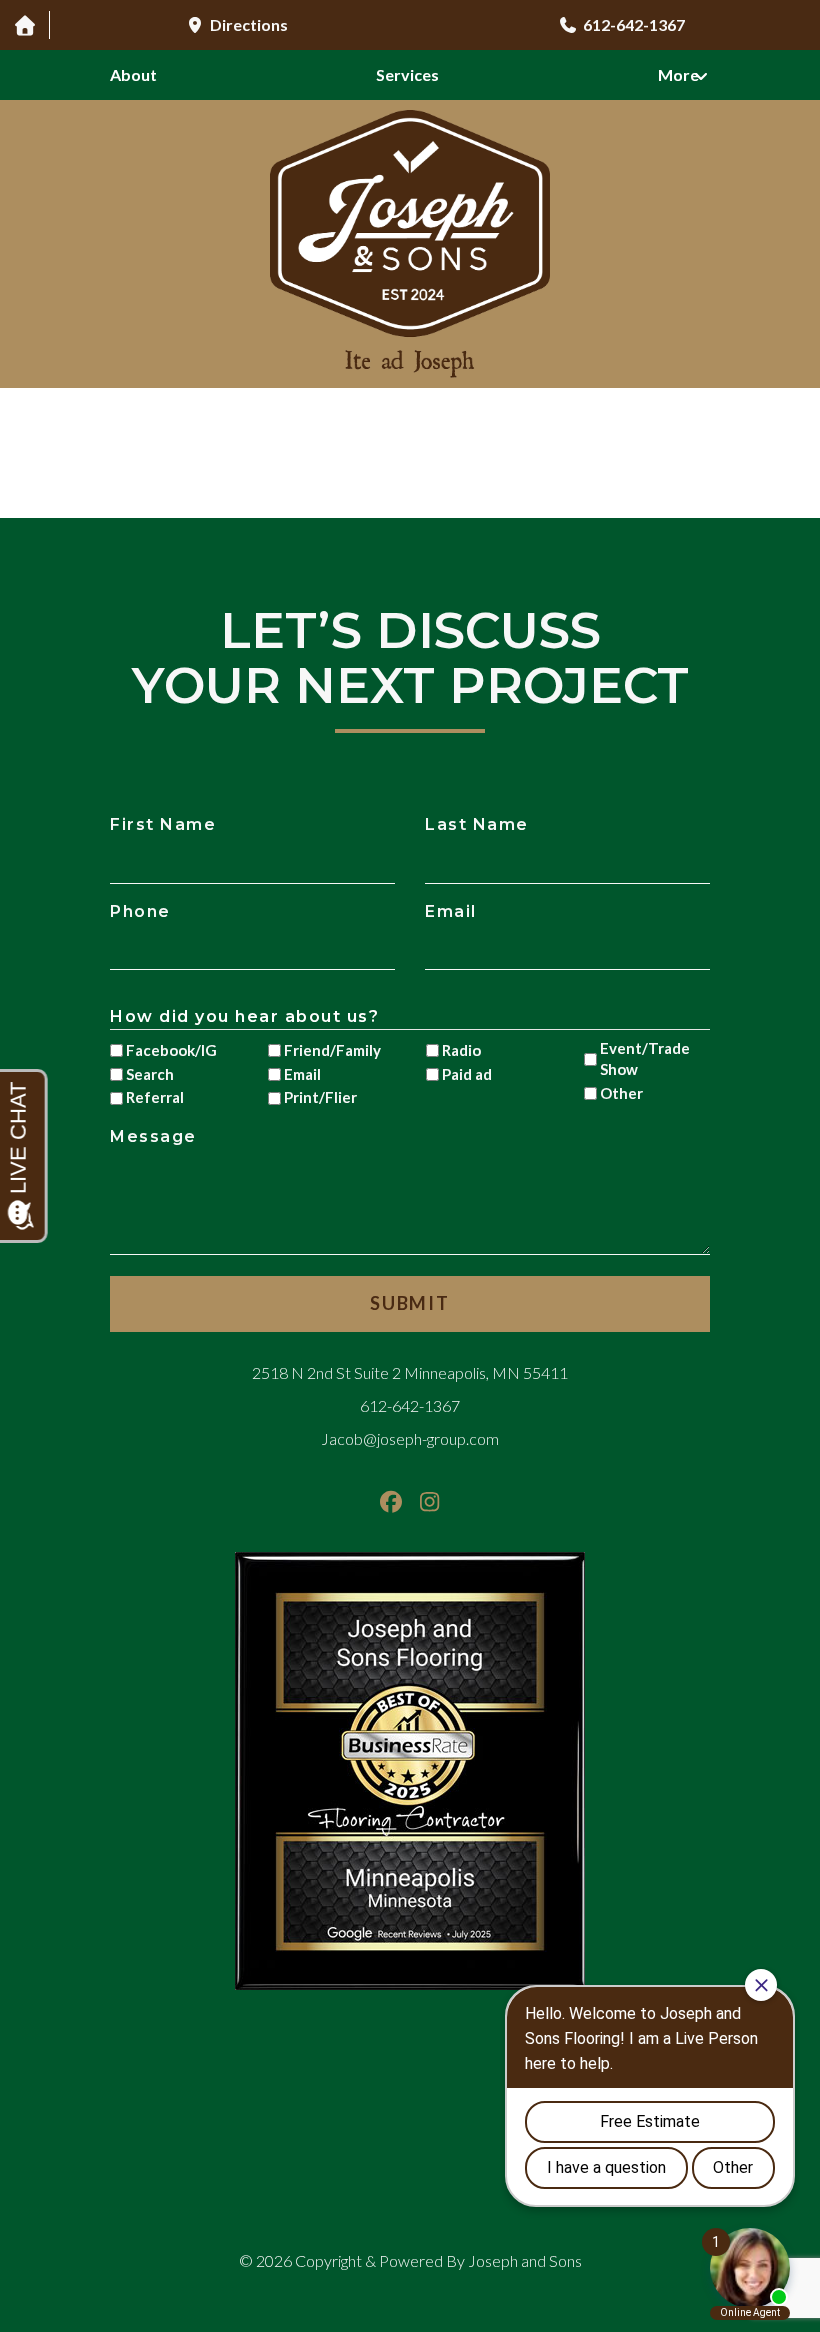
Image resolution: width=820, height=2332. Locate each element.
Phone (140, 911)
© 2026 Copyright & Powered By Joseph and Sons (410, 2260)
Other (621, 1093)
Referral (155, 1097)
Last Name (477, 824)
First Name (163, 824)
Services (407, 74)
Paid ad (467, 1074)
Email (451, 911)
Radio (461, 1050)
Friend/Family (331, 1050)
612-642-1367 (410, 1405)
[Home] (24, 25)
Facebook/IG (171, 1050)
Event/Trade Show (645, 1058)
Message (153, 1136)
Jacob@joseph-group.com (410, 1438)
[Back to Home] (410, 1771)
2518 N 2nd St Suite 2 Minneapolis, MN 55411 (410, 1372)
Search (150, 1074)
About (133, 74)
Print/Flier (320, 1097)
